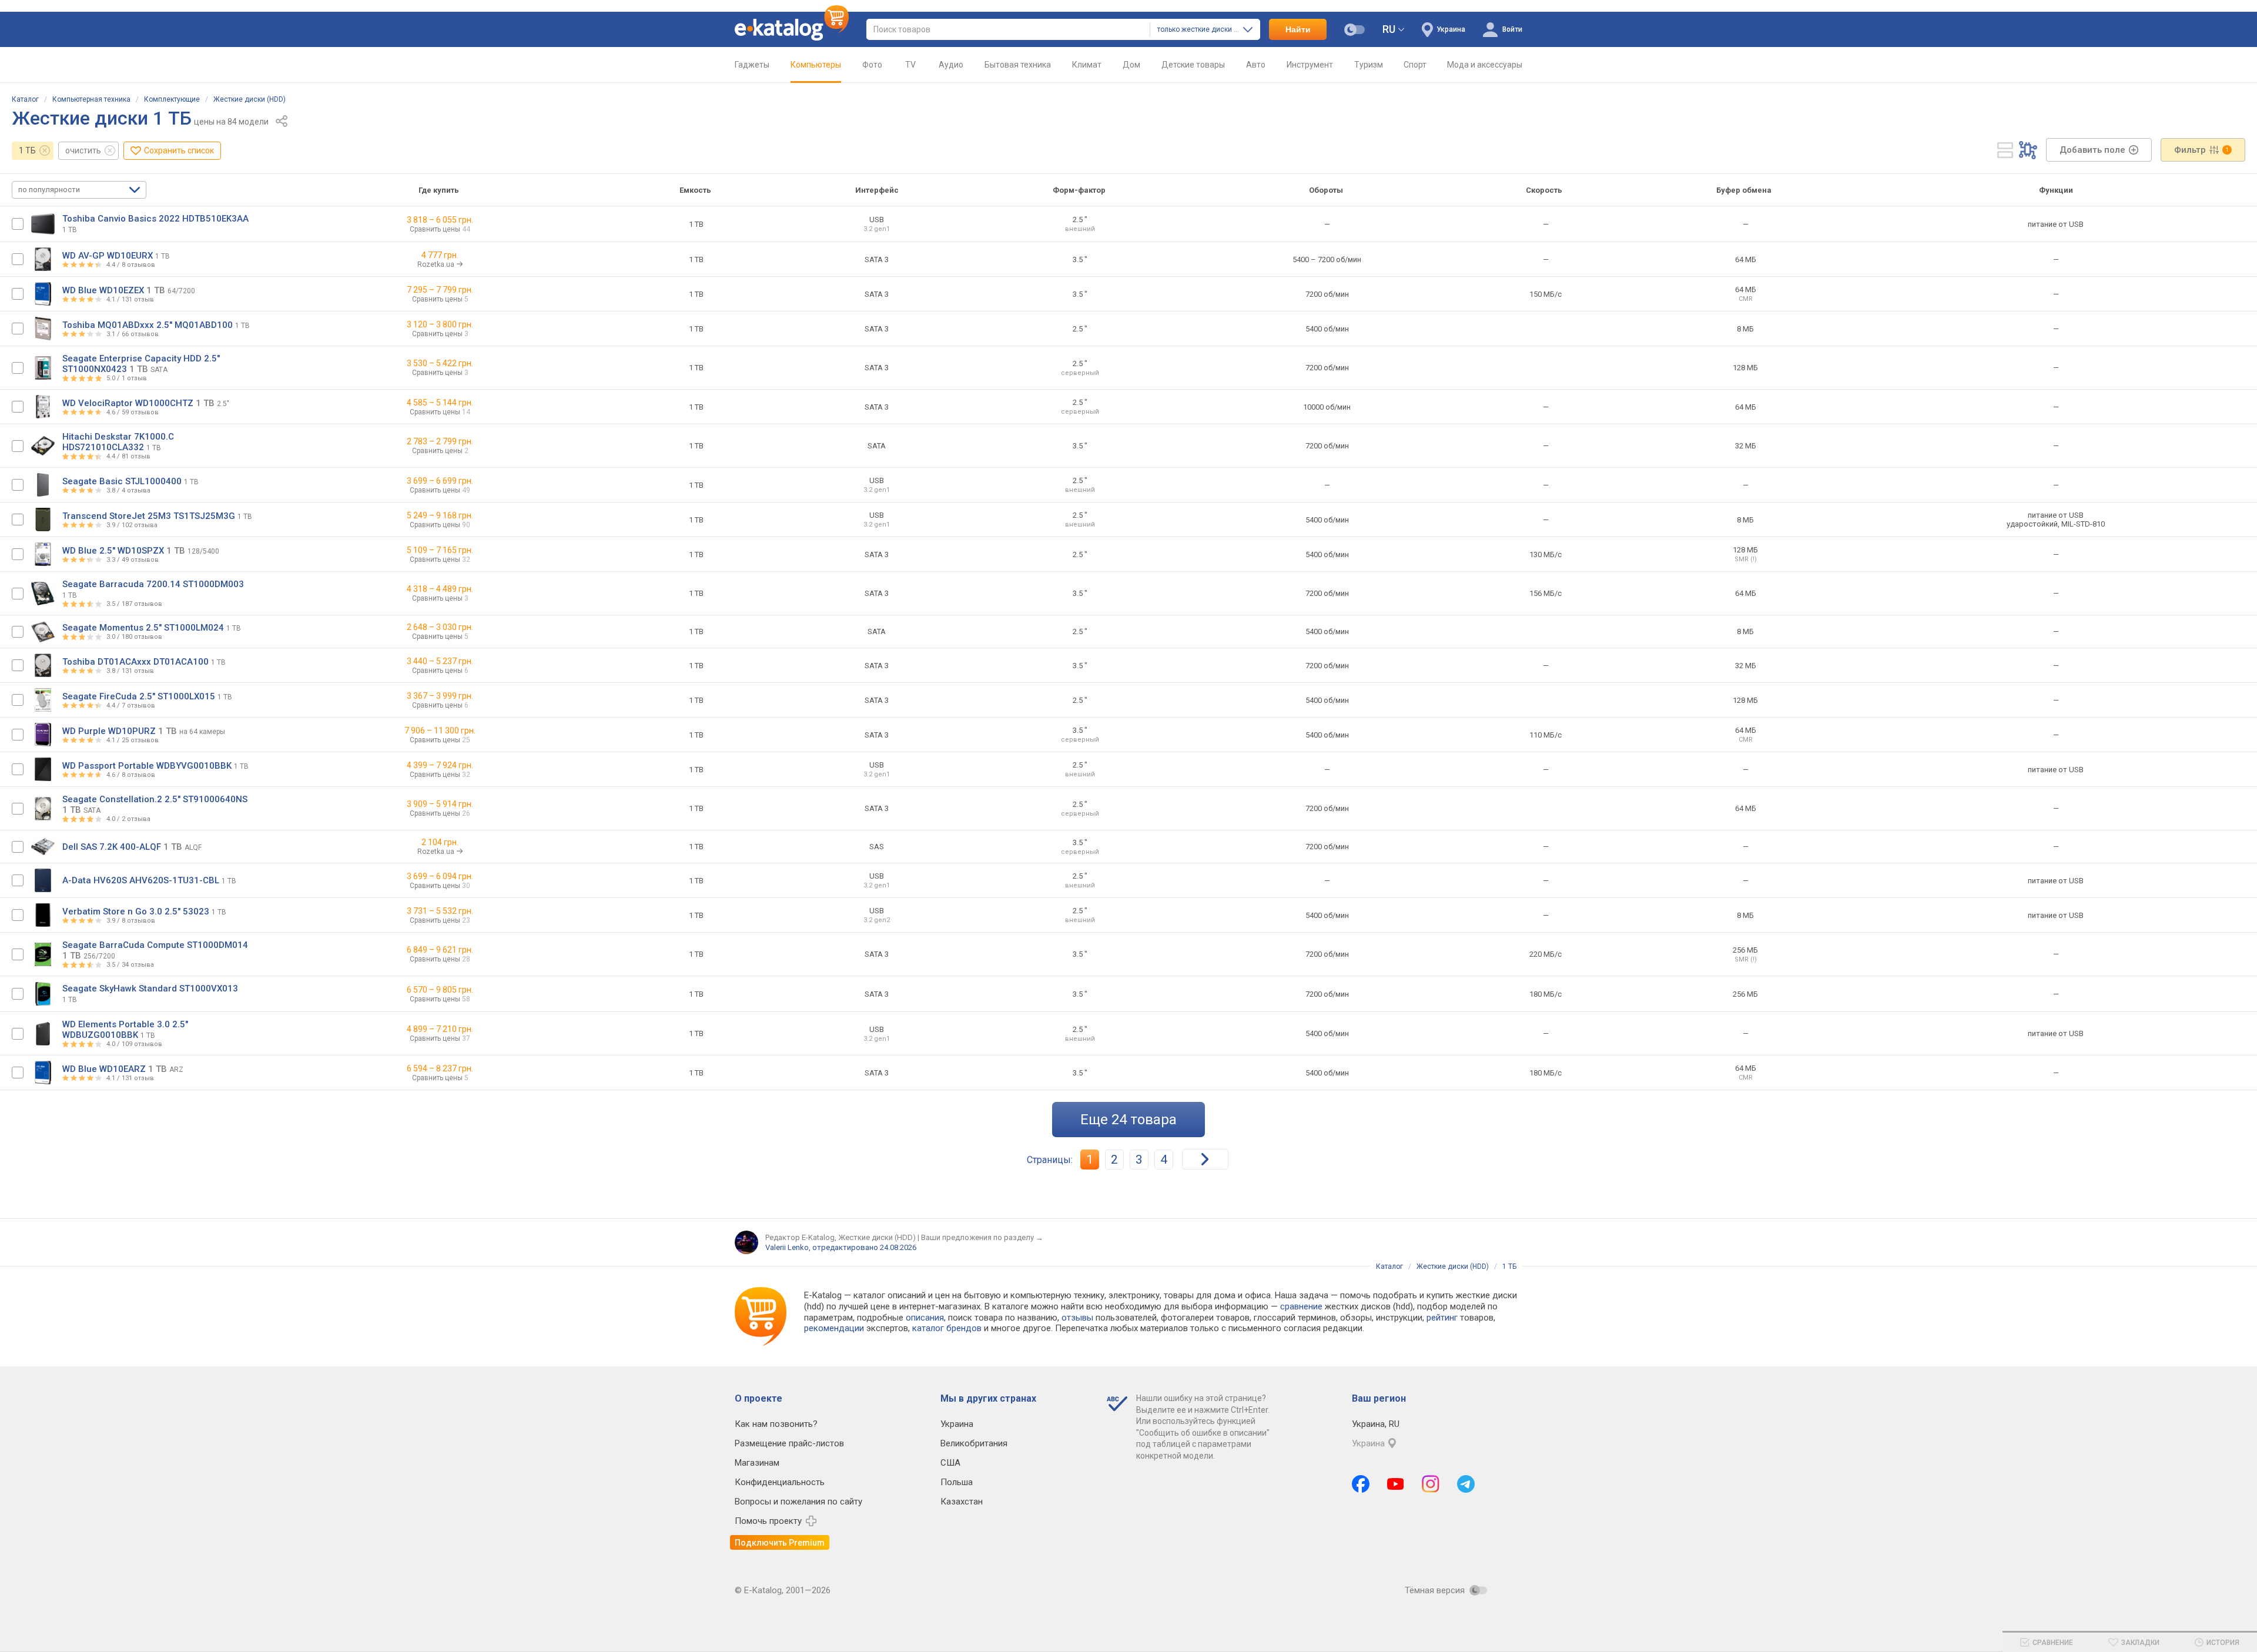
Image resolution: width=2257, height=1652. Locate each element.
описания (925, 1318)
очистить (83, 150)
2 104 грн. (440, 842)
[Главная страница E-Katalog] (792, 29)
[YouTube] (1396, 1484)
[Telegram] (1466, 1484)
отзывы (1077, 1318)
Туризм (1369, 65)
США (950, 1463)
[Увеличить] (43, 224)
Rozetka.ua (437, 264)
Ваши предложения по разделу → (982, 1237)
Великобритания (974, 1443)
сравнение (1301, 1306)
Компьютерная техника (91, 99)
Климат (1087, 65)
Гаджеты (752, 65)
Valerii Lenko (787, 1247)
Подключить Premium (780, 1543)
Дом (1131, 65)
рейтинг (1442, 1318)
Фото (872, 65)
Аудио (951, 65)
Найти (1298, 29)
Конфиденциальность (780, 1482)
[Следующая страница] (1205, 1159)
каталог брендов (947, 1328)
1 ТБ (27, 150)
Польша (957, 1482)
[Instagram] (1431, 1484)
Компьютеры (816, 65)
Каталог (25, 99)
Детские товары (1193, 65)
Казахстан (962, 1502)
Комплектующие (172, 99)
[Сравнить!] (18, 224)
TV (910, 65)
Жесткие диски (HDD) (250, 99)
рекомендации (834, 1328)
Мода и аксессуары (1485, 65)
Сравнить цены (440, 229)
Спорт (1415, 65)
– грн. (440, 220)
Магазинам (757, 1463)
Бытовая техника (1018, 65)
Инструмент (1310, 65)
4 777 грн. (440, 255)
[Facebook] (1361, 1484)
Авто (1256, 65)
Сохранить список (179, 150)
